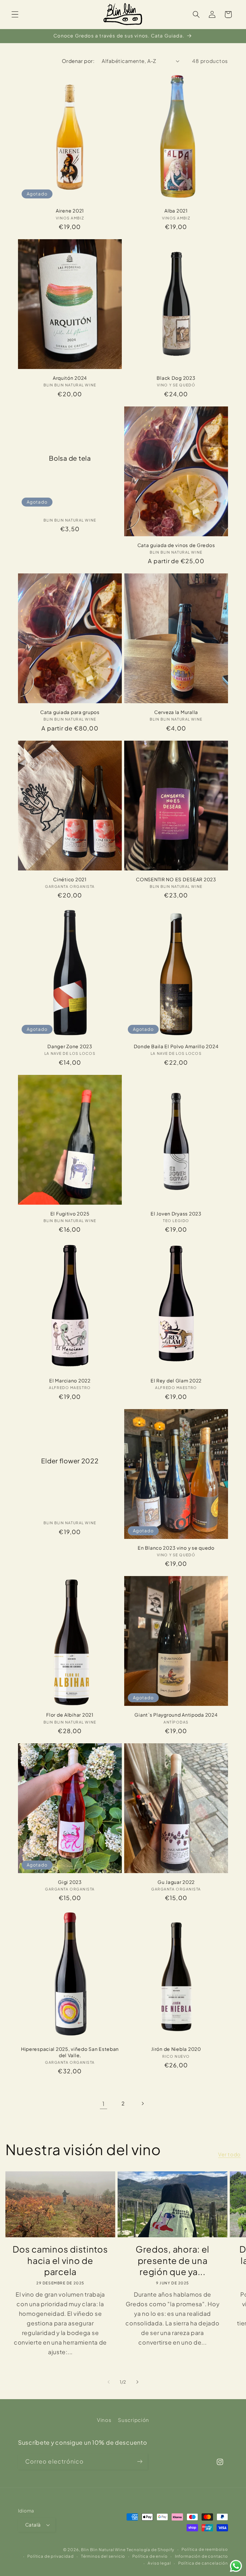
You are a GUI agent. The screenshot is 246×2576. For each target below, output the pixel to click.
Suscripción (133, 2420)
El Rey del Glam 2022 (176, 1380)
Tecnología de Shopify (151, 2549)
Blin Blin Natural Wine (103, 2549)
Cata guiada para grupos (70, 712)
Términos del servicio (103, 2556)
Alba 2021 (176, 211)
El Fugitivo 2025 (70, 1214)
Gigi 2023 (70, 1882)
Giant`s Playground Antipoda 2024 (176, 1715)
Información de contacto (201, 2556)
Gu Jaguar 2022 (176, 1882)
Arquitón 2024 (70, 378)
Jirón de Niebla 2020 (176, 2049)
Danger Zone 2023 (70, 1046)
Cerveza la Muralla (176, 712)
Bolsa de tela (70, 458)
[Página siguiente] (142, 2103)
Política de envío (150, 2556)
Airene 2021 (70, 211)
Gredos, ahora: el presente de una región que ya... (172, 2260)
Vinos (104, 2420)
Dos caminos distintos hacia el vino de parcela (60, 2260)
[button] (15, 15)
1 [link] (103, 2104)
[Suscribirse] (140, 2461)
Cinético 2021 (70, 879)
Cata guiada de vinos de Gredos (176, 545)
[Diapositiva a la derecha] (137, 2382)
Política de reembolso (205, 2549)
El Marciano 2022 (70, 1380)
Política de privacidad (50, 2556)
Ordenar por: (78, 61)
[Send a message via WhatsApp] (236, 2566)
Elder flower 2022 (70, 1461)
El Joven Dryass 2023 (176, 1214)
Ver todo (229, 2154)
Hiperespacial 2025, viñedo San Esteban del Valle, (70, 2052)
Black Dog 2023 (176, 378)
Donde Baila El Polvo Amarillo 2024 (176, 1046)
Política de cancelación (203, 2563)
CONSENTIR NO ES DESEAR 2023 (176, 879)
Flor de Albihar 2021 (70, 1715)
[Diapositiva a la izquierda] (109, 2382)
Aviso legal (159, 2563)
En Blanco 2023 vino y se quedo (176, 1548)
